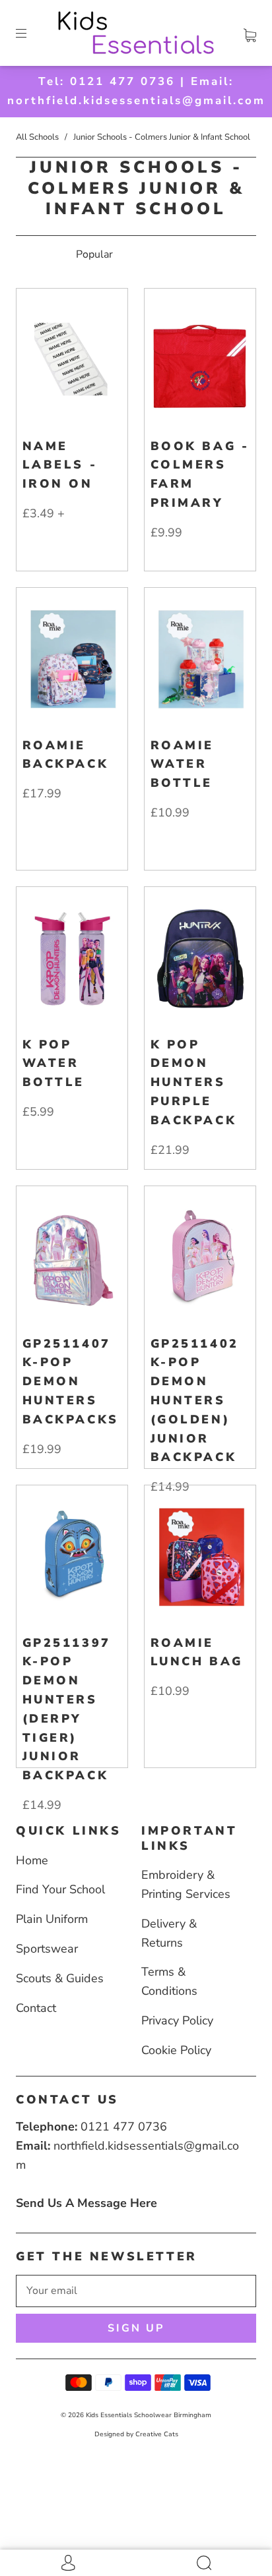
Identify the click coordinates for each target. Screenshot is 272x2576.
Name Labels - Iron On (60, 465)
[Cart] (250, 33)
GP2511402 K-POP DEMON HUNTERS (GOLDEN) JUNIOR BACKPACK (195, 1401)
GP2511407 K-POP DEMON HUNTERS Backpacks (71, 1382)
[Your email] (136, 2291)
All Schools (37, 137)
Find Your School (60, 1889)
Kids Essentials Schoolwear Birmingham (149, 2415)
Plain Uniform (52, 1919)
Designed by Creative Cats (136, 2434)
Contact (36, 2008)
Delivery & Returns (169, 1933)
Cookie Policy (176, 2050)
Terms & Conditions (169, 1981)
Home (32, 1860)
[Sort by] (136, 254)
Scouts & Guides (60, 1978)
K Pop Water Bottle (54, 1064)
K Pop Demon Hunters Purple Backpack (194, 1082)
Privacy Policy (177, 2020)
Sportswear (47, 1949)
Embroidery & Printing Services (186, 1884)
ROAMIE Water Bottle (183, 764)
